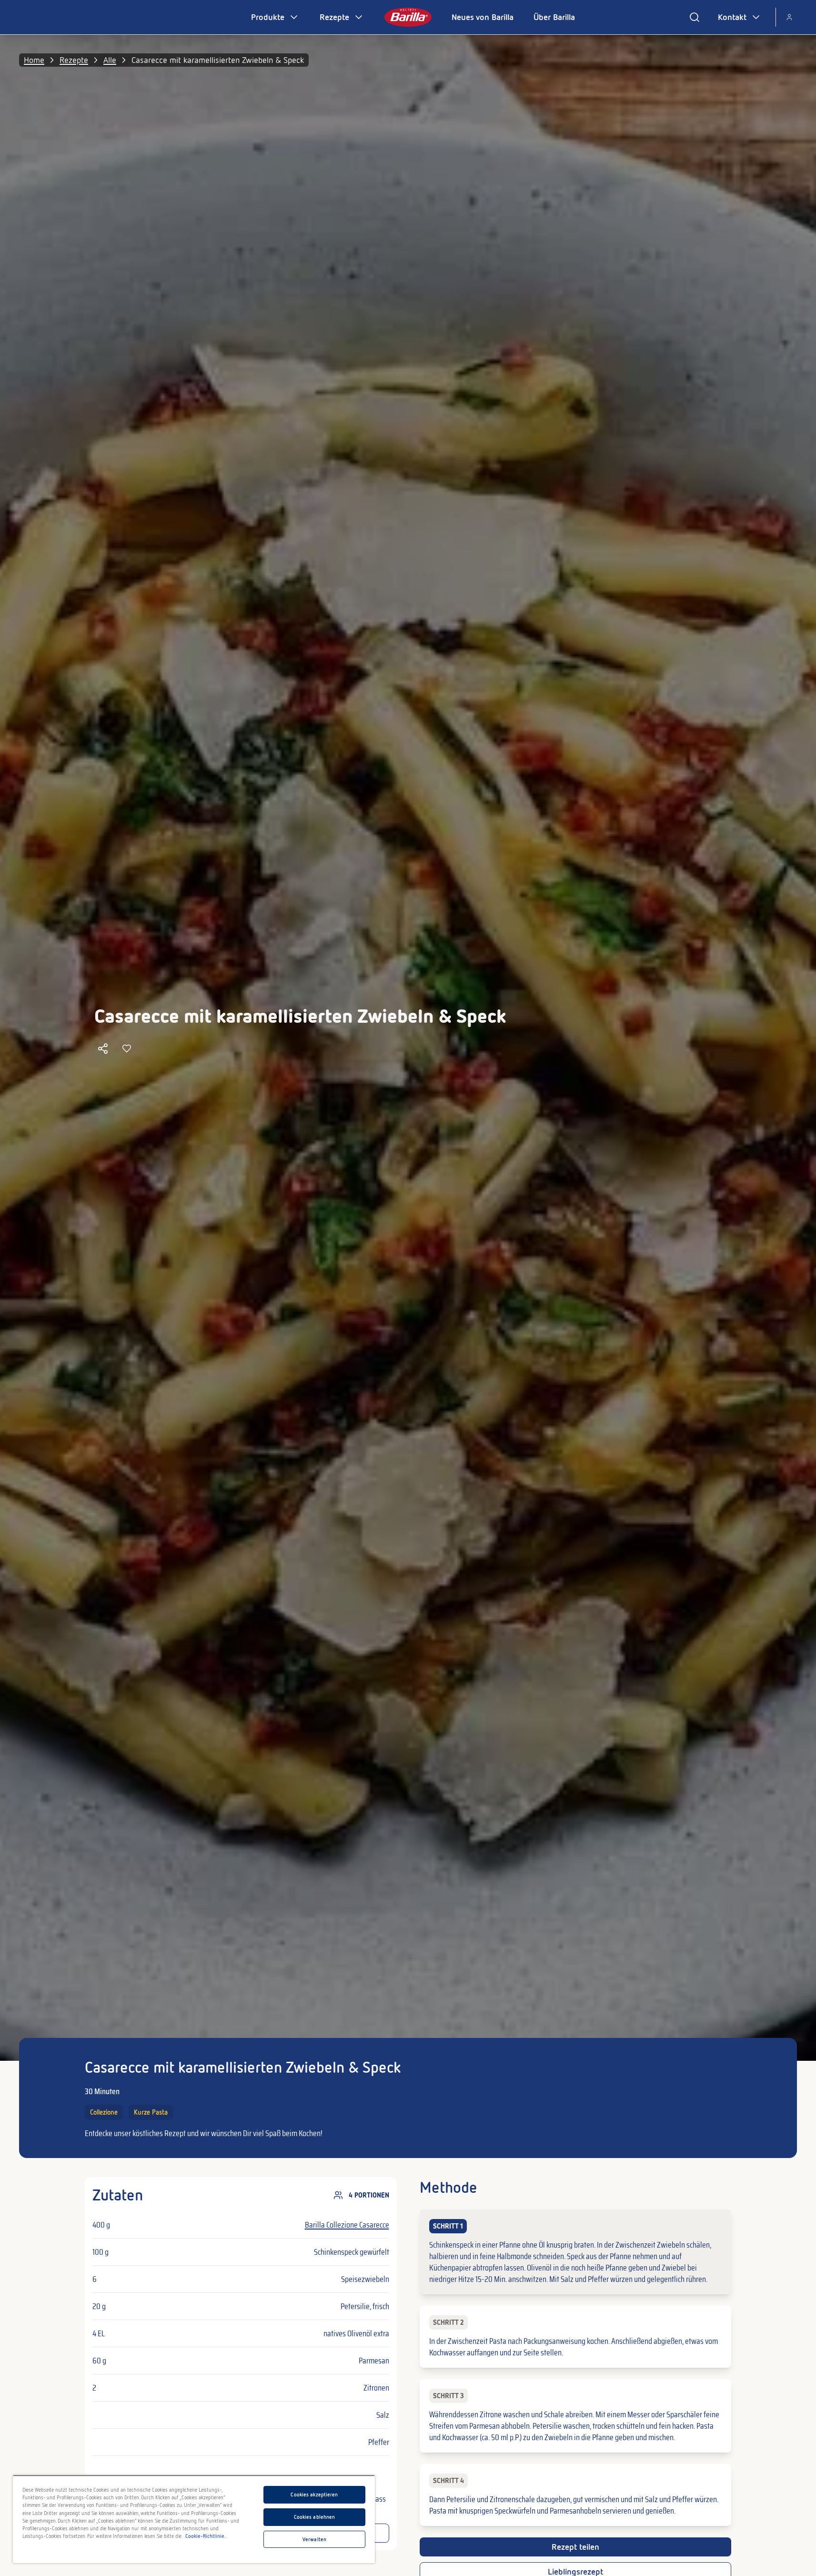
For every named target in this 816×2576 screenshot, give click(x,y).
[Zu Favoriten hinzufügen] (127, 1049)
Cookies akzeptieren (314, 2495)
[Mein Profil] (789, 17)
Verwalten (314, 2539)
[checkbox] (576, 2252)
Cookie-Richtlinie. (206, 2536)
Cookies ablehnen (315, 2517)
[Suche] (695, 17)
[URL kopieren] (103, 1049)
